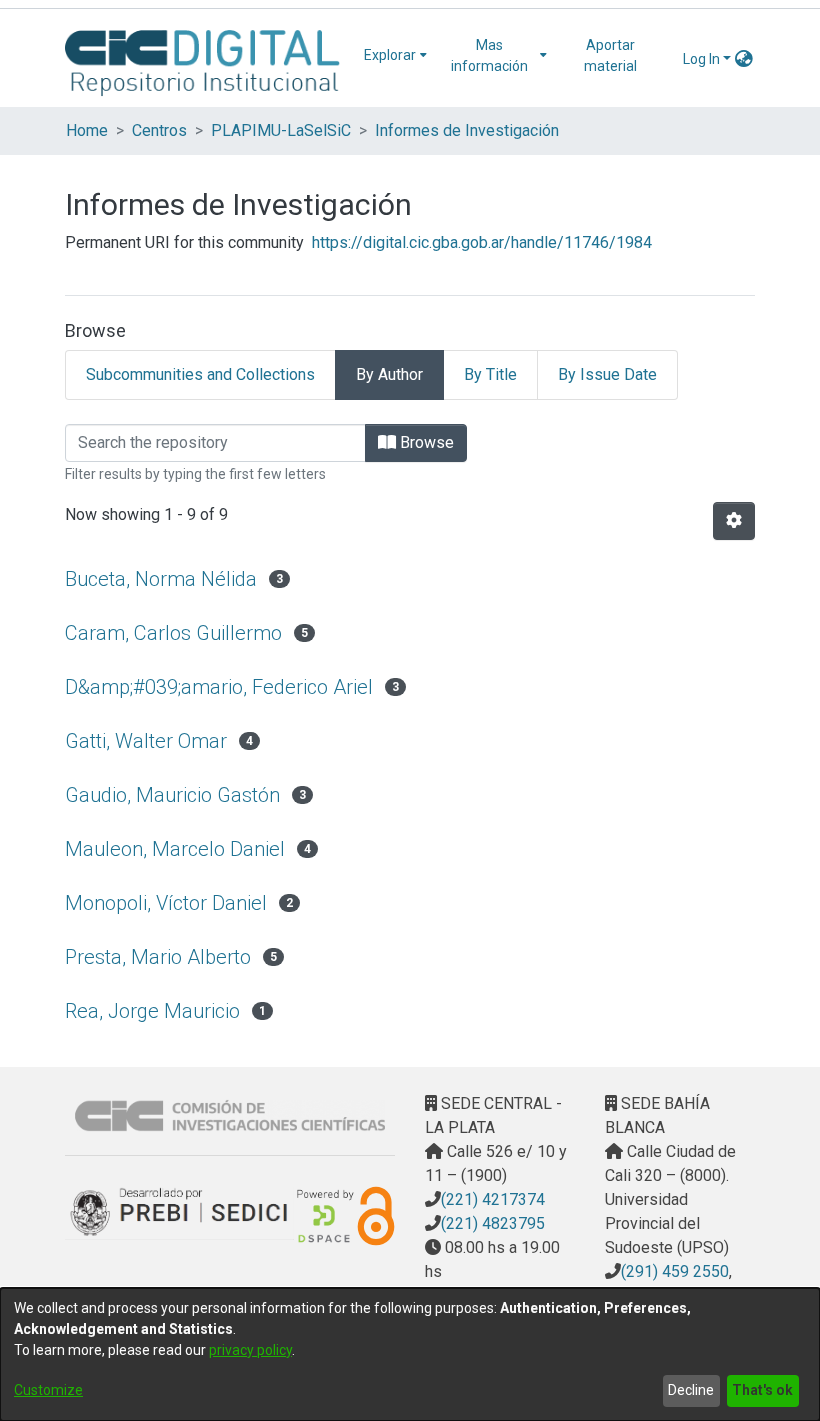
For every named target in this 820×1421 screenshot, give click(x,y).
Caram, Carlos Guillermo (173, 633)
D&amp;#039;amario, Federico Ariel (219, 687)
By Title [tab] (490, 374)
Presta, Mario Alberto (158, 957)
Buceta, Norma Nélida (161, 579)
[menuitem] (395, 55)
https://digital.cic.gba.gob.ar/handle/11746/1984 (482, 242)
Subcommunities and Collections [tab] (200, 374)
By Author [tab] (389, 374)
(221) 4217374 (493, 1199)
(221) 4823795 (493, 1223)
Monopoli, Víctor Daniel (166, 903)
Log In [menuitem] (701, 59)
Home (87, 130)
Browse (425, 442)
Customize (48, 1390)
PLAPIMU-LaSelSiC (281, 130)
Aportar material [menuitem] (610, 55)
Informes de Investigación (467, 130)
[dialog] (410, 1354)
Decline (691, 1390)
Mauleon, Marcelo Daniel (175, 849)
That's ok (762, 1390)
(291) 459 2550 (675, 1271)
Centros (159, 130)
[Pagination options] (734, 521)
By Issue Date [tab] (607, 374)
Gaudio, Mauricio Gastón (172, 795)
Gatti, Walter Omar (146, 741)
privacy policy (250, 1350)
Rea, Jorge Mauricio (152, 1011)
